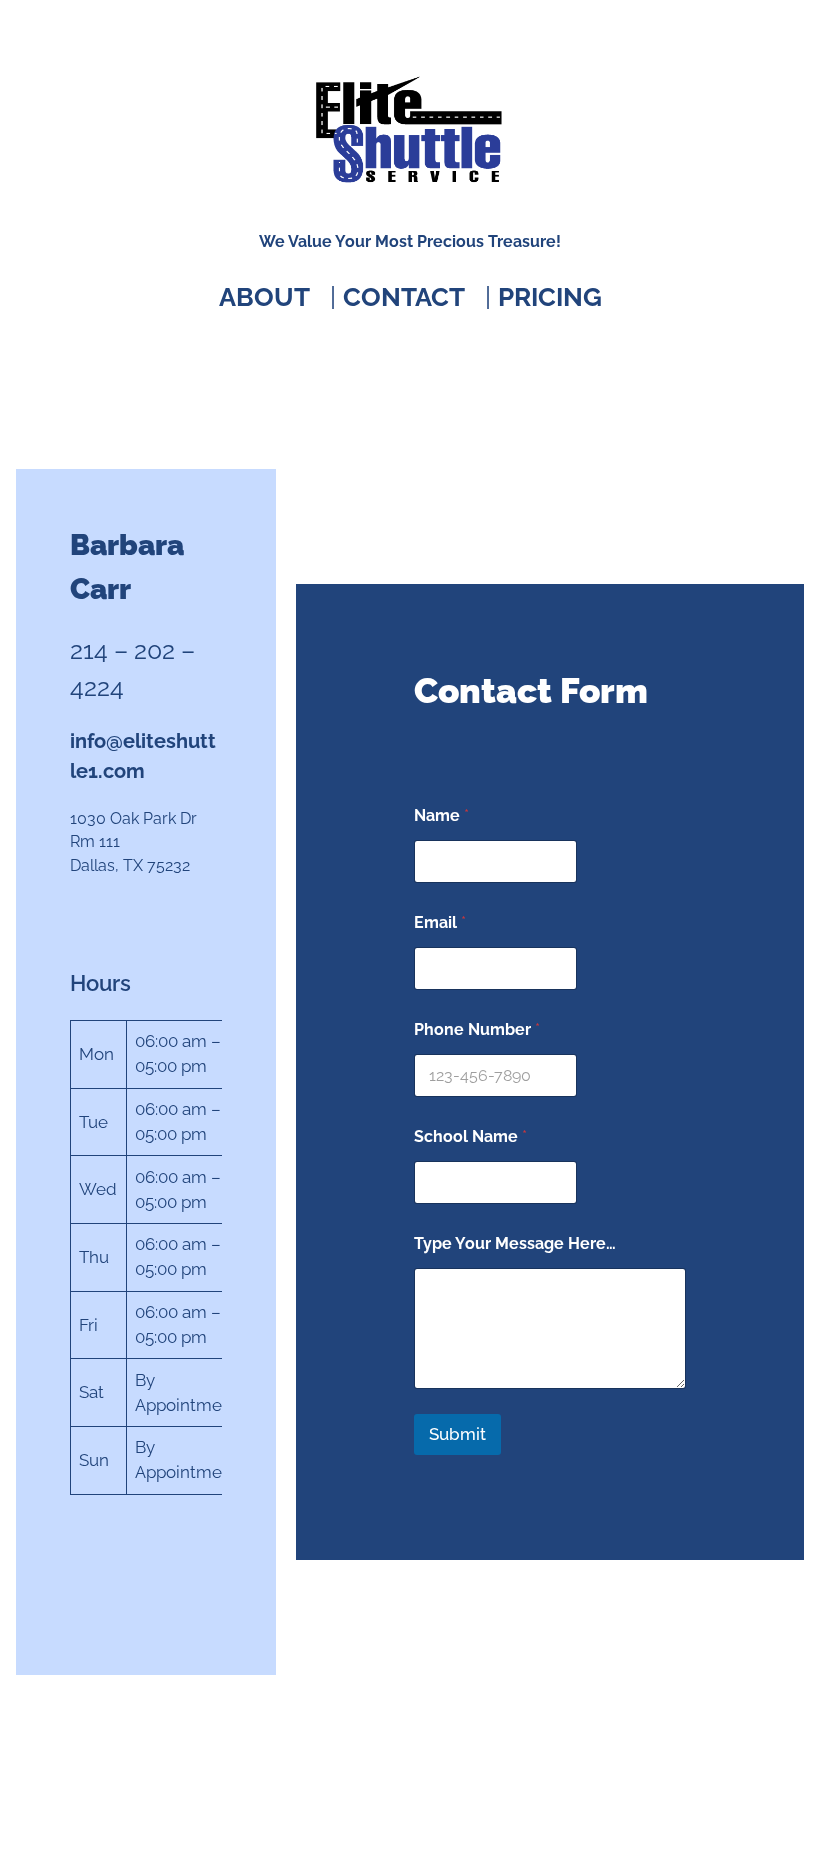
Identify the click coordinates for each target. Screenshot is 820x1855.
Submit (457, 1434)
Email (440, 922)
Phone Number (477, 1029)
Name (441, 815)
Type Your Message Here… (515, 1243)
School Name (470, 1136)
